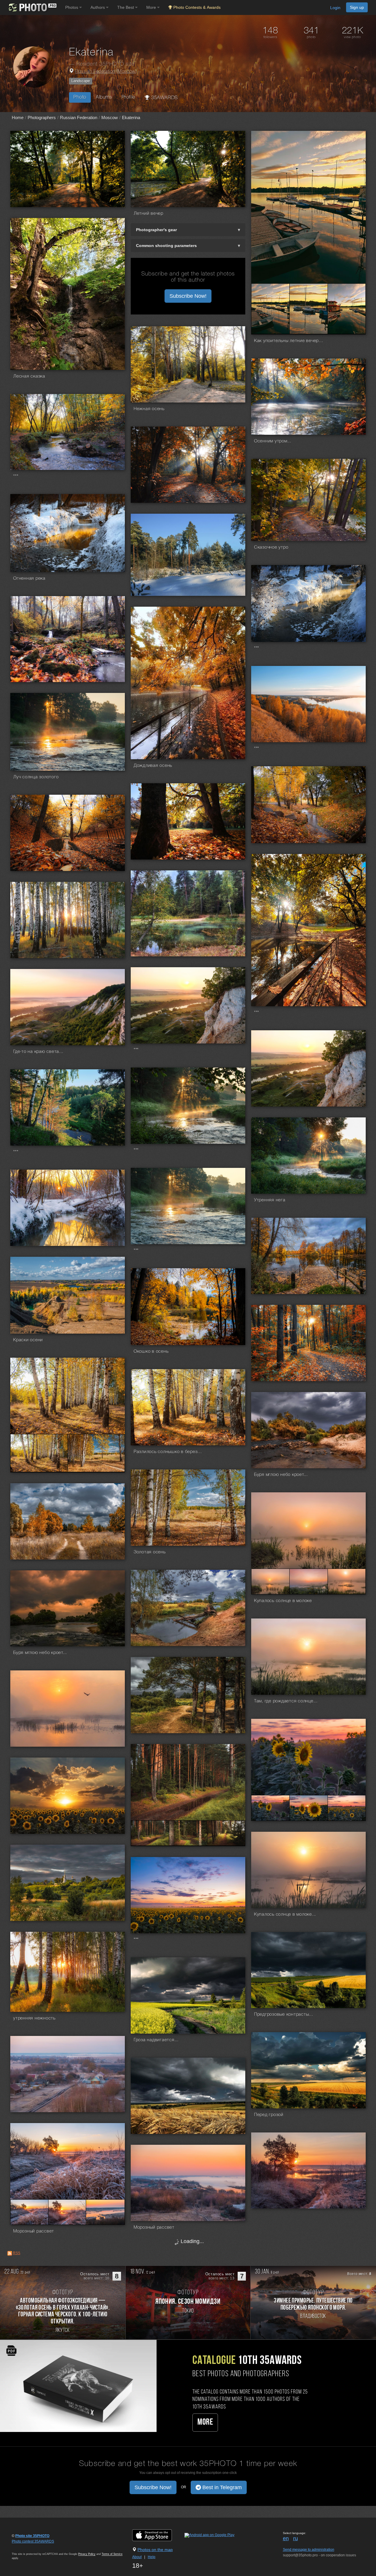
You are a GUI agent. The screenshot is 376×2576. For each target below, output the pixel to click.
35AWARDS (164, 98)
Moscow (127, 72)
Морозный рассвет (34, 2231)
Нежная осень (149, 409)
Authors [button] (98, 7)
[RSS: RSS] (10, 2253)
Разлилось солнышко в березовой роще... (169, 1452)
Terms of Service (112, 2554)
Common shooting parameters (166, 246)
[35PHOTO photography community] (32, 7)
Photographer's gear (156, 230)
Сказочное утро (271, 547)
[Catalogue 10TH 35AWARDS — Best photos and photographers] (78, 2386)
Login (335, 8)
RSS (17, 2253)
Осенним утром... (273, 441)
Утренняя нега (270, 1200)
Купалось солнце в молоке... (285, 1914)
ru (296, 2538)
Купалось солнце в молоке (283, 1601)
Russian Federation (95, 72)
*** (16, 476)
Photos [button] (72, 7)
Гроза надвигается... (156, 2040)
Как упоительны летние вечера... (289, 341)
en (286, 2538)
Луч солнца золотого (36, 777)
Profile (129, 97)
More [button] (152, 7)
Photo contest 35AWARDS (33, 2541)
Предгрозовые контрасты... (284, 2015)
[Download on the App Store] (158, 2535)
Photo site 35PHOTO (32, 2536)
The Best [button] (126, 7)
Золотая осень (150, 1552)
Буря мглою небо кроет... (281, 1475)
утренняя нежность (34, 2018)
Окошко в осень (151, 1352)
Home (18, 117)
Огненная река (29, 579)
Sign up (357, 7)
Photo (80, 97)
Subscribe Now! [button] (188, 296)
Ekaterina (131, 117)
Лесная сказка (29, 376)
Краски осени (28, 1340)
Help (152, 2557)
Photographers (42, 117)
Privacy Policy (87, 2554)
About (137, 2557)
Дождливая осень (153, 766)
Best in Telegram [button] (221, 2487)
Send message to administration (309, 2550)
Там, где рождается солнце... (286, 1701)
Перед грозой (269, 2115)
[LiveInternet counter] (25, 2547)
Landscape (81, 81)
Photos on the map (155, 2550)
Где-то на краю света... (38, 1052)
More (205, 2422)
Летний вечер (148, 214)
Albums (104, 97)
